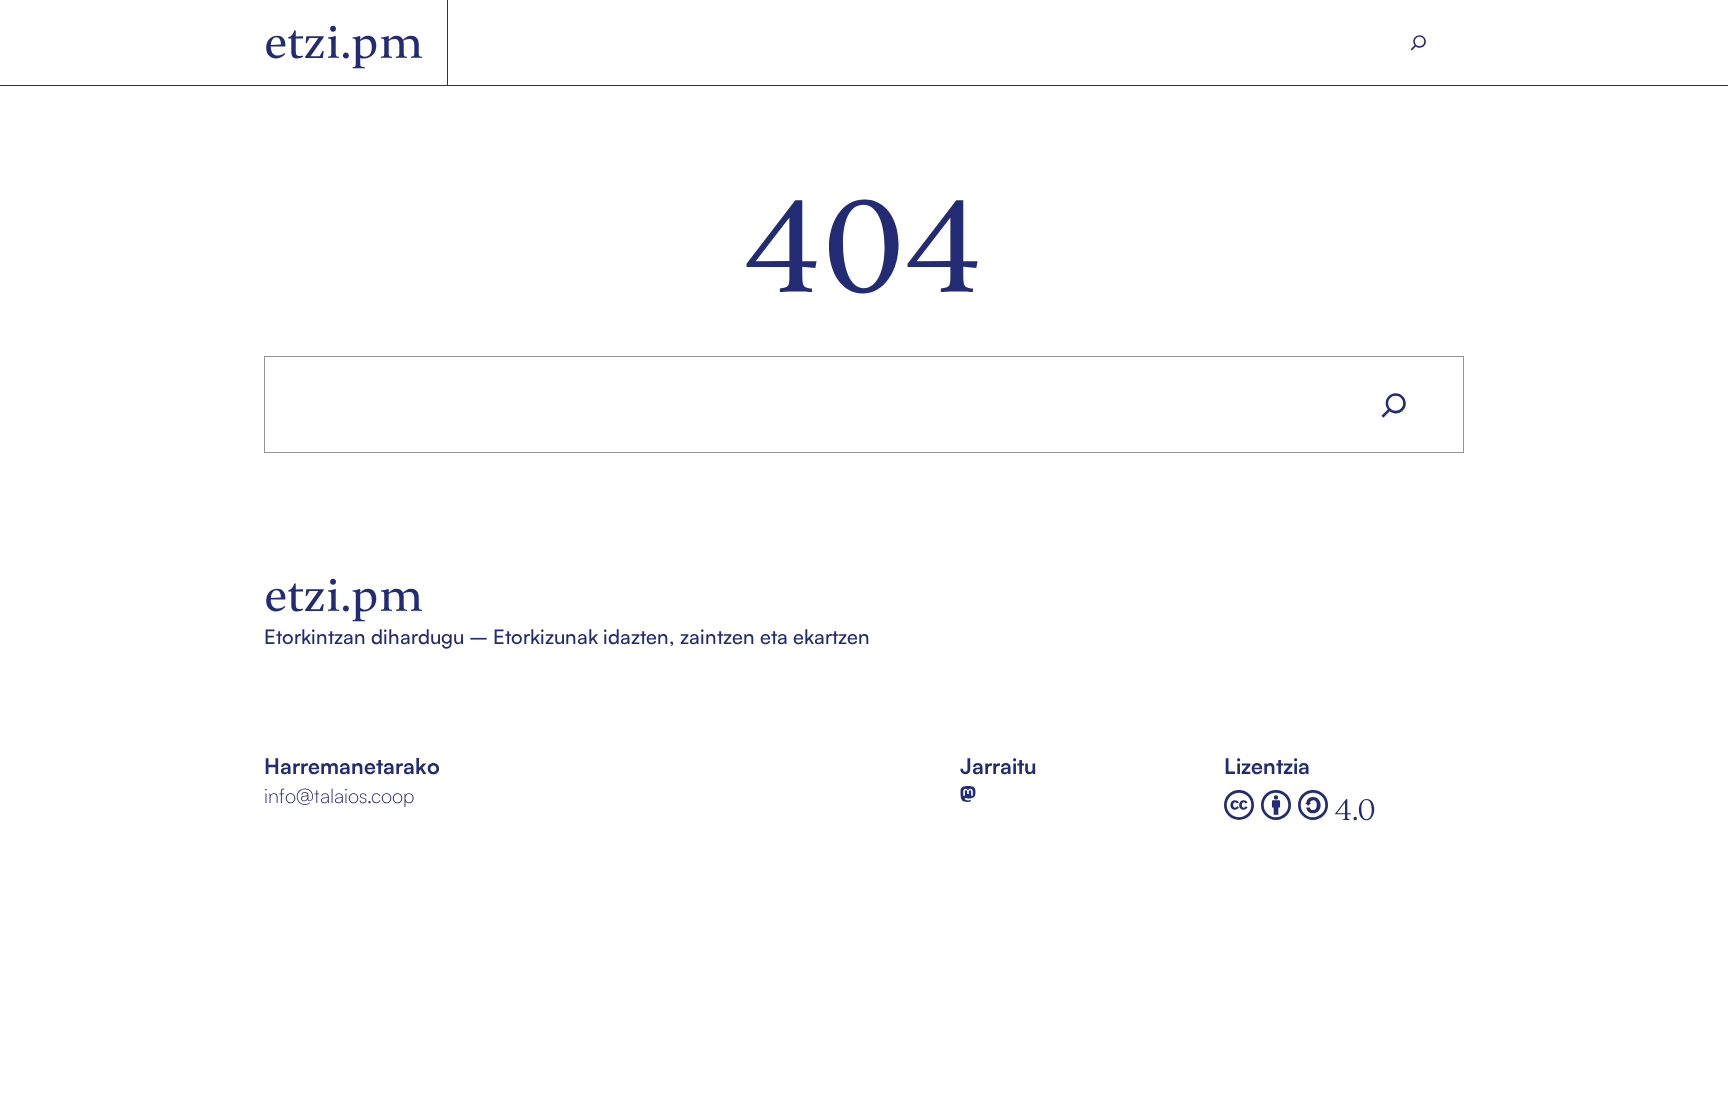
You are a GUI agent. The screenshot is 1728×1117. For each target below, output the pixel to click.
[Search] (1419, 43)
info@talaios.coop (339, 795)
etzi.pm (343, 42)
